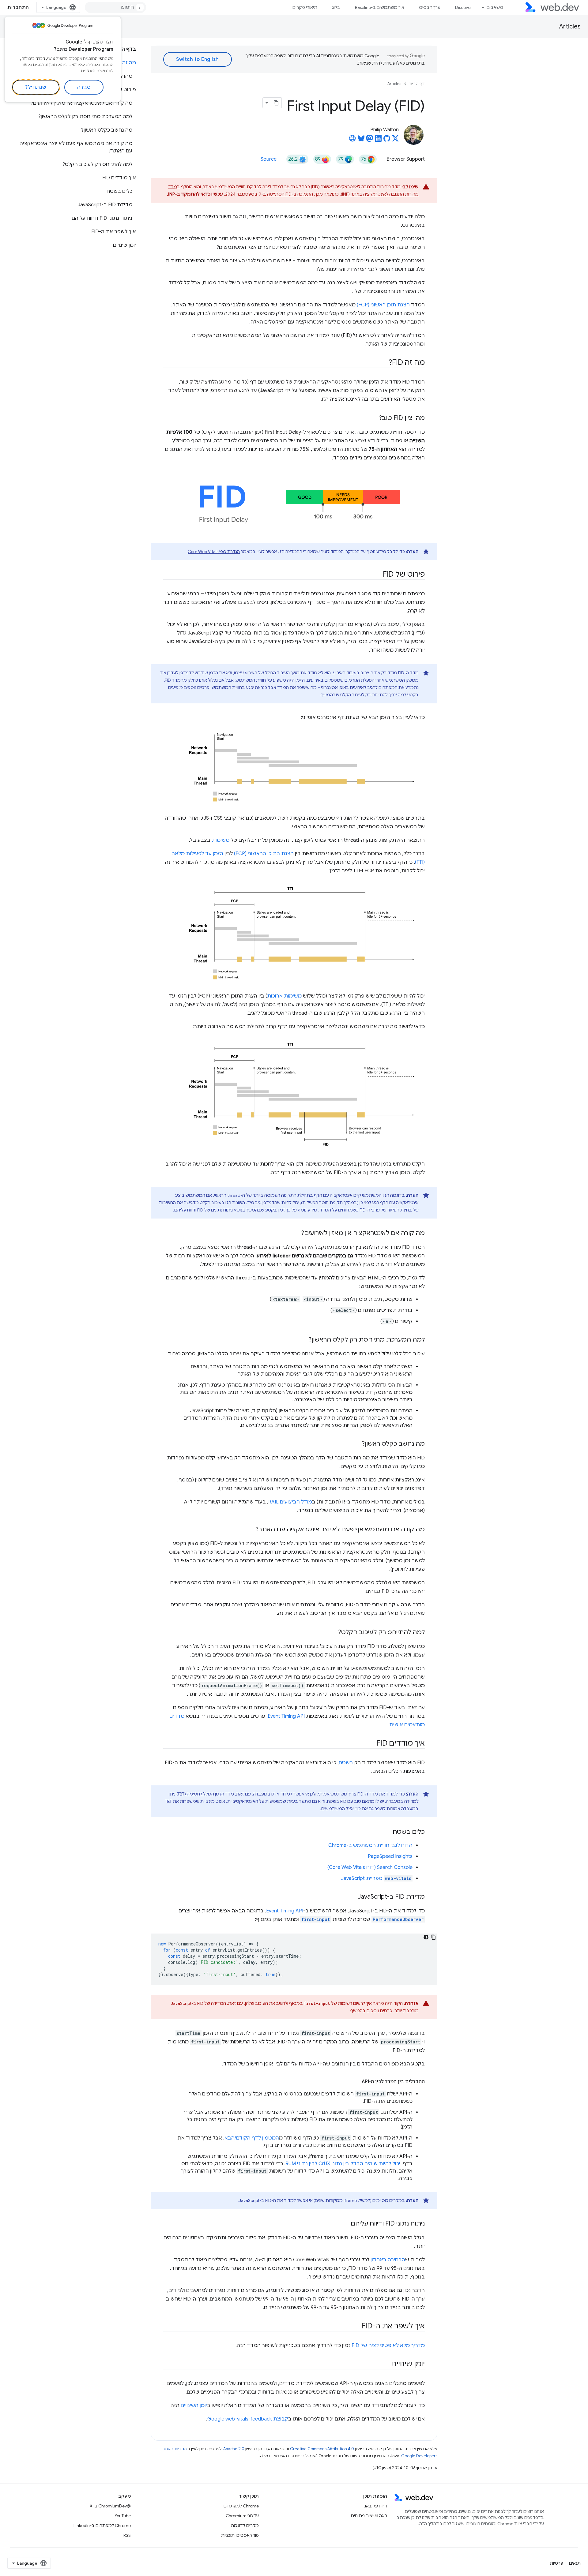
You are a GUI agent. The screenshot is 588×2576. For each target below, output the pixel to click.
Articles (570, 26)
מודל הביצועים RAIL (290, 1502)
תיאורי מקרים (305, 7)
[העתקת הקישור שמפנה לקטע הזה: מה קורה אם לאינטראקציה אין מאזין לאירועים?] (296, 1234)
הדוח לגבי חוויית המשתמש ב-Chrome (370, 1845)
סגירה (84, 87)
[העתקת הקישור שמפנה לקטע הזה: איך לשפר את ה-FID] (356, 2327)
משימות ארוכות (284, 996)
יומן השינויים (194, 2406)
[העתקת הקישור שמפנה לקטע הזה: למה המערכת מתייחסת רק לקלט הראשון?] (303, 1340)
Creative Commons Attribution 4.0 (322, 2449)
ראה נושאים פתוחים (369, 2516)
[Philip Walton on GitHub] (387, 140)
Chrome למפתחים (241, 2506)
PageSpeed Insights (390, 1856)
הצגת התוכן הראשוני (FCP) (264, 854)
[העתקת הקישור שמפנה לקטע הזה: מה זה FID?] (383, 363)
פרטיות (556, 2563)
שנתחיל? (36, 87)
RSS (127, 2535)
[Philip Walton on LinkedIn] (378, 140)
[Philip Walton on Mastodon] (370, 140)
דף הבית (417, 84)
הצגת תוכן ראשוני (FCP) (383, 305)
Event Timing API (286, 1716)
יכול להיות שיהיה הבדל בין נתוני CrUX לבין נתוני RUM (343, 2164)
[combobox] (115, 7)
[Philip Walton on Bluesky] (361, 140)
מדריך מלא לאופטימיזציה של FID (388, 2346)
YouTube (123, 2516)
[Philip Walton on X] (395, 140)
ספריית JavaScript (376, 1878)
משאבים (495, 7)
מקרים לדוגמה (245, 2525)
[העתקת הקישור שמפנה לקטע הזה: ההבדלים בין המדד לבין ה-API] (356, 2082)
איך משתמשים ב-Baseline (380, 7)
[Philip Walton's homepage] (352, 140)
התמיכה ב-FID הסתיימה (290, 194)
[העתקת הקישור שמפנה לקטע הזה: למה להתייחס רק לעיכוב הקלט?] (333, 1633)
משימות (221, 840)
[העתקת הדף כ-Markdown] (276, 103)
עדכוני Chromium (242, 2516)
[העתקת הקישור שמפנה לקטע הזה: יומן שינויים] (386, 2364)
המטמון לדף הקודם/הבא (252, 2138)
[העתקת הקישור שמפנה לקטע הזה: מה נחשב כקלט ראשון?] (356, 1444)
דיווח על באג (376, 2506)
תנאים (575, 2563)
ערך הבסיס (430, 7)
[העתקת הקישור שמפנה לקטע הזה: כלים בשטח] (387, 1832)
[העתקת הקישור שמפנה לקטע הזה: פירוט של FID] (377, 575)
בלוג (336, 7)
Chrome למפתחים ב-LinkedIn (102, 2525)
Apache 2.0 (234, 2449)
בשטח (346, 1763)
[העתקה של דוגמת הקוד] (433, 1937)
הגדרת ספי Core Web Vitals (214, 552)
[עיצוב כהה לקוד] (426, 1937)
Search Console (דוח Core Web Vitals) (370, 1867)
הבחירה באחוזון (388, 2260)
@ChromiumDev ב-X (110, 2506)
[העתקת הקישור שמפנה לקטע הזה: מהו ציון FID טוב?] (373, 418)
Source (269, 159)
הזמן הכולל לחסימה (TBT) (200, 1794)
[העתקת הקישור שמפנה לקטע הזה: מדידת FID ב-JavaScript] (352, 1897)
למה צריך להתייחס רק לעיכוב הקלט (373, 695)
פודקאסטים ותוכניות (240, 2535)
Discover (464, 7)
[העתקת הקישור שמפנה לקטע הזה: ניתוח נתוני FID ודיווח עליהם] (345, 2224)
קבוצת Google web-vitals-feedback (248, 2419)
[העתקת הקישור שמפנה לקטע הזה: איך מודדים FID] (371, 1744)
